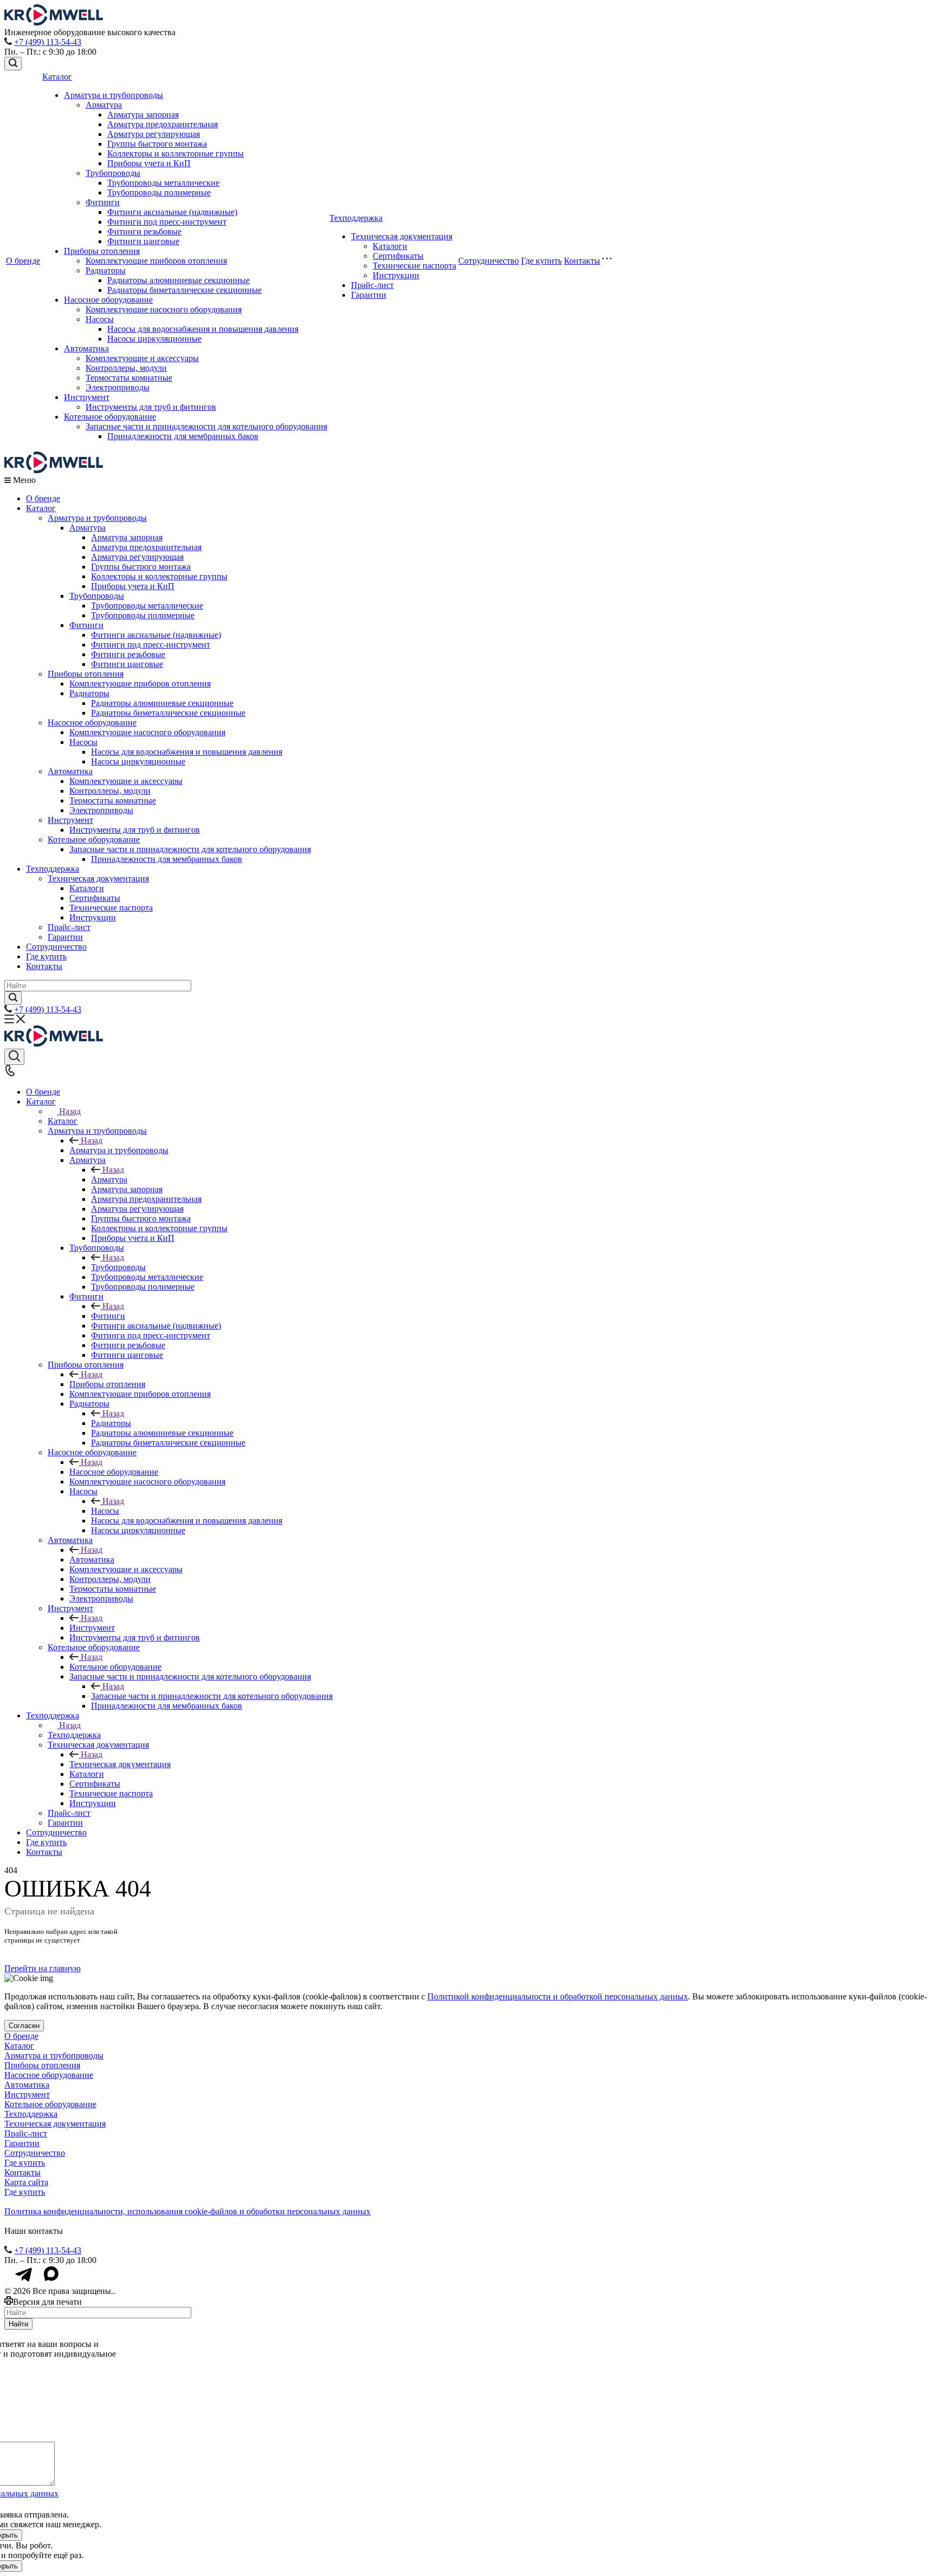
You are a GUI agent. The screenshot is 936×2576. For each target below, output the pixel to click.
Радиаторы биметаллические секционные (184, 290)
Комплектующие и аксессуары (142, 358)
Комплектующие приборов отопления (156, 261)
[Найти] (13, 998)
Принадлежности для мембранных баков (183, 436)
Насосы (100, 319)
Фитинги (103, 202)
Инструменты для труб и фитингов (151, 407)
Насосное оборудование (108, 300)
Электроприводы (118, 387)
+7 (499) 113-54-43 (48, 42)
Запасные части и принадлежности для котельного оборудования (206, 426)
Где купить (541, 261)
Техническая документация (402, 236)
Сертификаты (398, 256)
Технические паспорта (414, 266)
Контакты (582, 261)
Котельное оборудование (110, 417)
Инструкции (396, 275)
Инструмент (87, 397)
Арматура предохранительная (162, 124)
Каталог (57, 77)
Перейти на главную (43, 1968)
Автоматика (86, 348)
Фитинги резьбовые (144, 231)
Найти (18, 2324)
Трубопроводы (113, 173)
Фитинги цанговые (143, 241)
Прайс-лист (372, 285)
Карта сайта (26, 2182)
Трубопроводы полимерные (159, 192)
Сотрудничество (489, 261)
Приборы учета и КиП (149, 163)
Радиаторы (106, 270)
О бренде (23, 261)
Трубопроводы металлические (163, 183)
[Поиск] (13, 64)
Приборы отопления (102, 251)
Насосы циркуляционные (154, 339)
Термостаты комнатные (129, 378)
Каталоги (390, 246)
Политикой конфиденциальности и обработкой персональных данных (558, 1996)
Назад (70, 1111)
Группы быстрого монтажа (157, 144)
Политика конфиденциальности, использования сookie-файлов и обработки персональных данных (187, 2211)
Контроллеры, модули (126, 368)
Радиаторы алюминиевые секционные (178, 280)
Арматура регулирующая (154, 134)
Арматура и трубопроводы (113, 95)
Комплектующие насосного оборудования (164, 309)
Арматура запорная (143, 115)
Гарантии (369, 295)
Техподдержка (356, 218)
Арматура (104, 105)
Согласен (24, 2026)
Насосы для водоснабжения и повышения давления (203, 329)
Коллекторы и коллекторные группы (175, 153)
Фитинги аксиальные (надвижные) (172, 212)
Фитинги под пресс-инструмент (167, 222)
